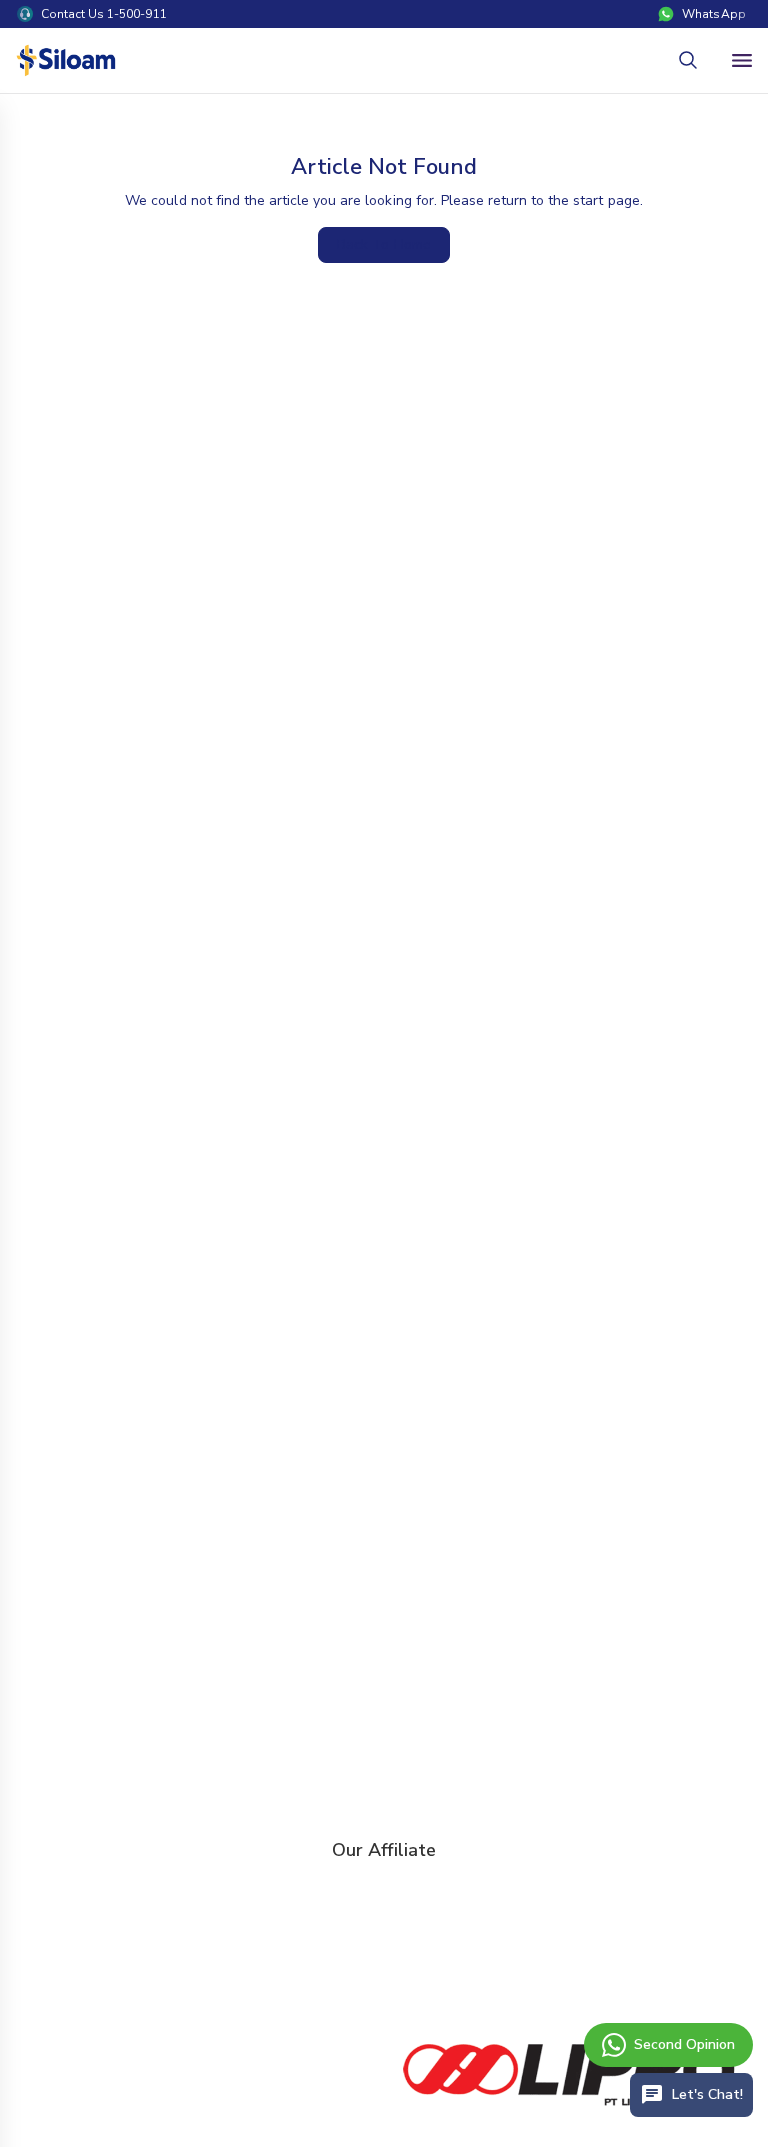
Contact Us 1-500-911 (104, 14)
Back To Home (383, 244)
